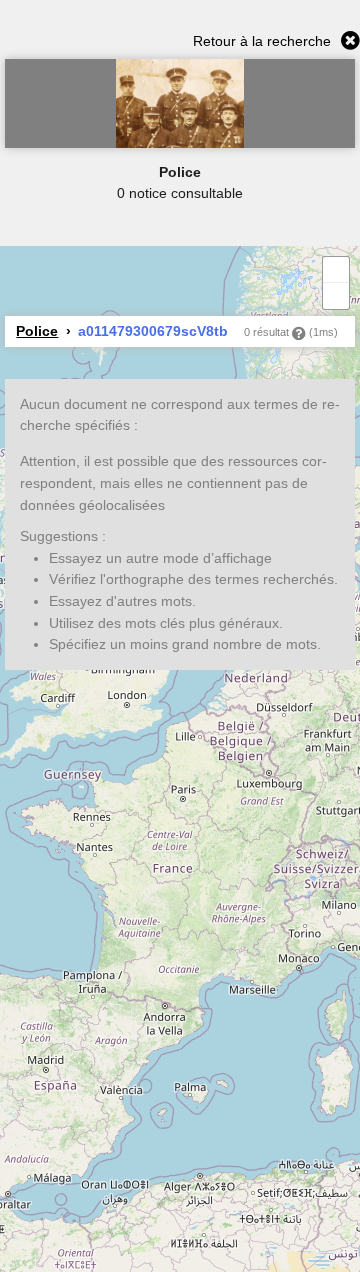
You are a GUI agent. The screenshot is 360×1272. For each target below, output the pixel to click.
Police (37, 331)
